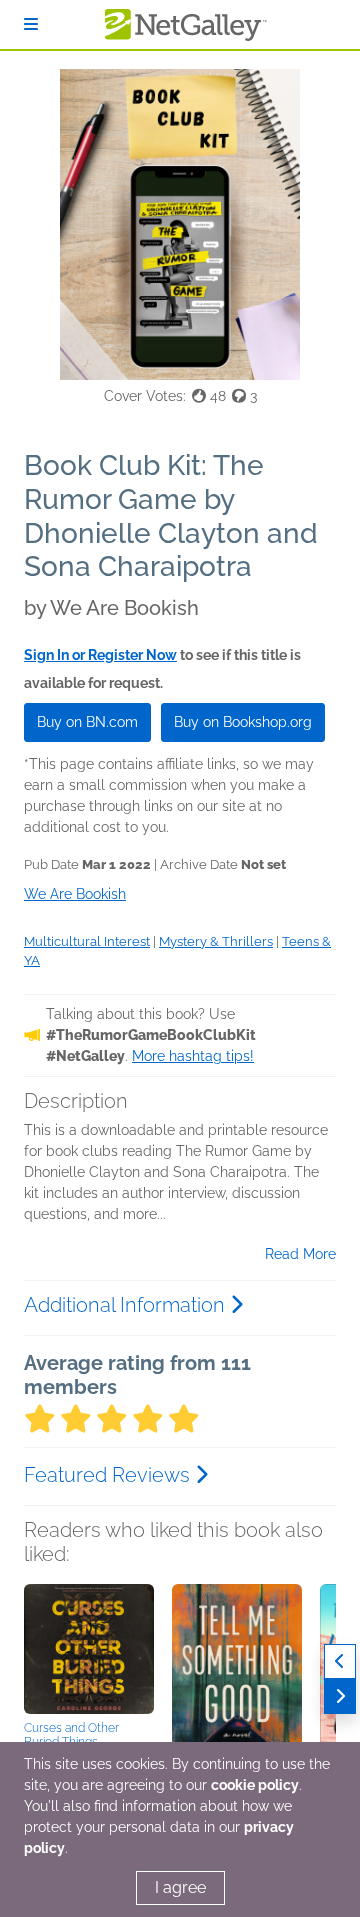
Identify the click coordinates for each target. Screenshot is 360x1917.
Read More (300, 1254)
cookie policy (255, 1785)
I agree (180, 1887)
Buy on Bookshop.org (243, 722)
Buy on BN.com (87, 722)
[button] (89, 1649)
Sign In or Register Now (100, 655)
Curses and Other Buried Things (71, 1735)
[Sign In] (31, 24)
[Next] (340, 1696)
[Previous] (340, 1661)
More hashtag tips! (193, 1056)
